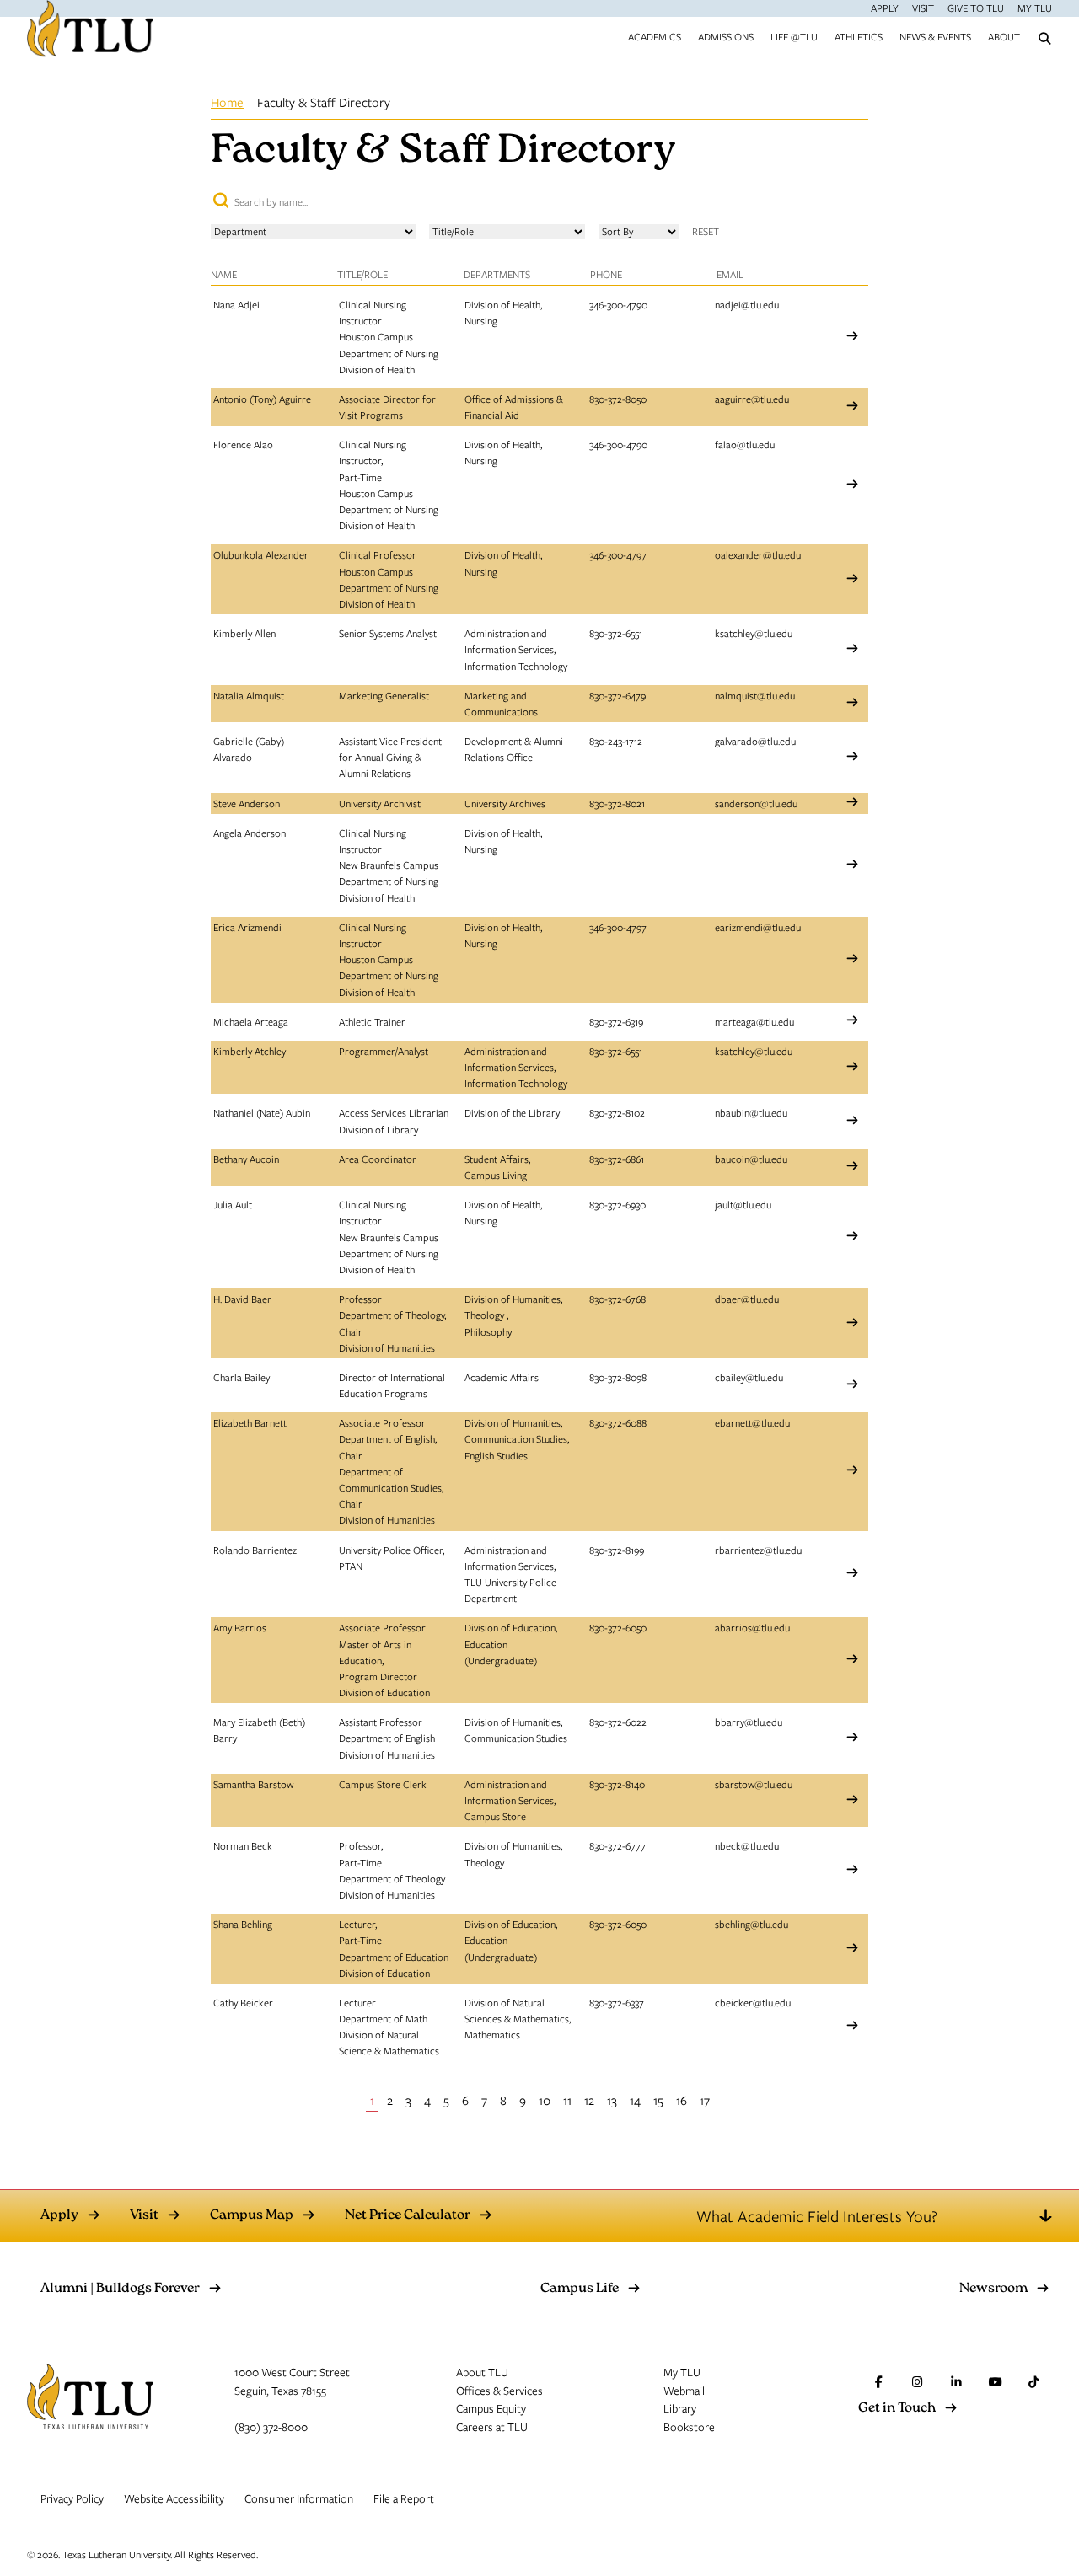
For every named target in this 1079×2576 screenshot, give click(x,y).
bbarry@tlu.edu (749, 1722)
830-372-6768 (617, 1299)
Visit (923, 8)
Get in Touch (897, 2409)
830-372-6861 (617, 1159)
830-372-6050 (618, 1627)
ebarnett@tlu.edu (752, 1422)
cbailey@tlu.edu (749, 1377)
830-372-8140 (617, 1784)
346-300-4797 (618, 554)
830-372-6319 (616, 1021)
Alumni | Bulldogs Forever (120, 2289)
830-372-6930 (617, 1204)
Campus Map (252, 2216)
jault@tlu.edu (743, 1204)
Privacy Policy (72, 2498)
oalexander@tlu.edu (758, 554)
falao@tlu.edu (745, 444)
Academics (655, 36)
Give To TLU (976, 8)
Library (680, 2408)
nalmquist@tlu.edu (755, 695)
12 (589, 2100)
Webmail (684, 2391)
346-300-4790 (618, 304)
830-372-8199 (617, 1550)
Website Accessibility (174, 2498)
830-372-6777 (617, 1845)
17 (705, 2100)
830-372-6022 (618, 1722)
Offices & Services (499, 2391)
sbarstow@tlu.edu (754, 1784)
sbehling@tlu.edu (752, 1924)
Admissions (726, 36)
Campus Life (580, 2289)
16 (682, 2100)
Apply (885, 8)
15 (658, 2100)
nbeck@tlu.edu (747, 1845)
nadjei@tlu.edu (747, 304)
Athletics (859, 36)
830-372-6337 (617, 2002)
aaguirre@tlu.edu (752, 399)
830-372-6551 (616, 633)
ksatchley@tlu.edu (754, 633)
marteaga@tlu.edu (754, 1021)
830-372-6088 (618, 1422)
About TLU (482, 2372)
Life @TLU (794, 36)
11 (567, 2100)
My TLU (1035, 8)
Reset (706, 231)
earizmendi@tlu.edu (758, 927)
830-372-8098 (618, 1377)
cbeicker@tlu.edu (753, 2002)
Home (227, 102)
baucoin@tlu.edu (751, 1159)
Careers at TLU (492, 2427)
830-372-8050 (618, 399)
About (1004, 36)
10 (545, 2100)
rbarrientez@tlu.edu (758, 1550)
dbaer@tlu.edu (747, 1299)
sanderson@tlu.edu (756, 803)
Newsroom (993, 2289)
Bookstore (689, 2427)
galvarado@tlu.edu (755, 741)
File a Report (404, 2498)
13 (612, 2100)
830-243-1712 (616, 741)
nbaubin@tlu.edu (751, 1112)
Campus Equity (491, 2408)
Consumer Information (299, 2498)
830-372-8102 (617, 1112)
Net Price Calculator (408, 2216)
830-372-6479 (617, 695)
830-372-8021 (617, 803)
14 (635, 2100)
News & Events (935, 36)
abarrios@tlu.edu (752, 1627)
